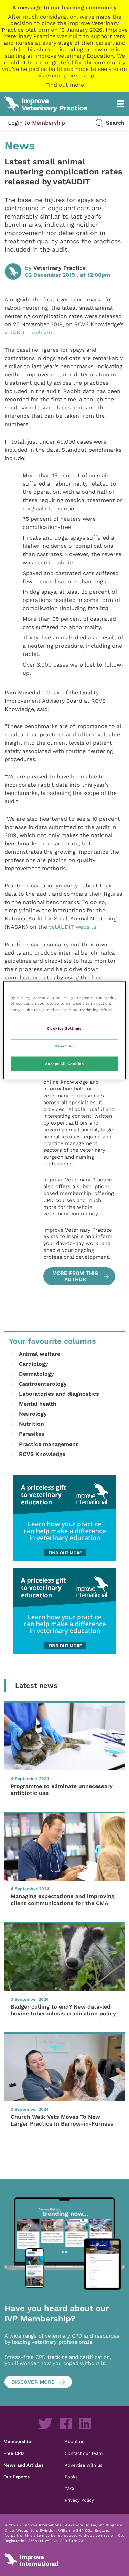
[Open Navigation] (120, 104)
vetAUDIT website (28, 333)
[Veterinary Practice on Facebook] (66, 2424)
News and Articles (24, 2465)
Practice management (49, 1444)
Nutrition (31, 1424)
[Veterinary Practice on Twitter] (45, 2424)
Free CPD (14, 2453)
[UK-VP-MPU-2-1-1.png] (64, 1518)
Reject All (64, 1046)
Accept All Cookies (64, 1064)
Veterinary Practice (60, 268)
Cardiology (34, 1364)
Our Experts (17, 2477)
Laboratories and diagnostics (59, 1394)
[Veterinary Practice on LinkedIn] (85, 2424)
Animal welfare (40, 1354)
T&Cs (70, 2488)
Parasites (32, 1434)
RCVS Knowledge (42, 1454)
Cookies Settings (64, 1028)
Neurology (33, 1414)
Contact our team (84, 2453)
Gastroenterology (43, 1384)
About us (74, 2441)
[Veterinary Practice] (22, 1158)
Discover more (33, 2382)
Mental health (38, 1404)
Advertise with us (84, 2465)
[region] (64, 1030)
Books (71, 2477)
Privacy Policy (79, 2500)
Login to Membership (36, 123)
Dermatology (36, 1374)
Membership (17, 2441)
